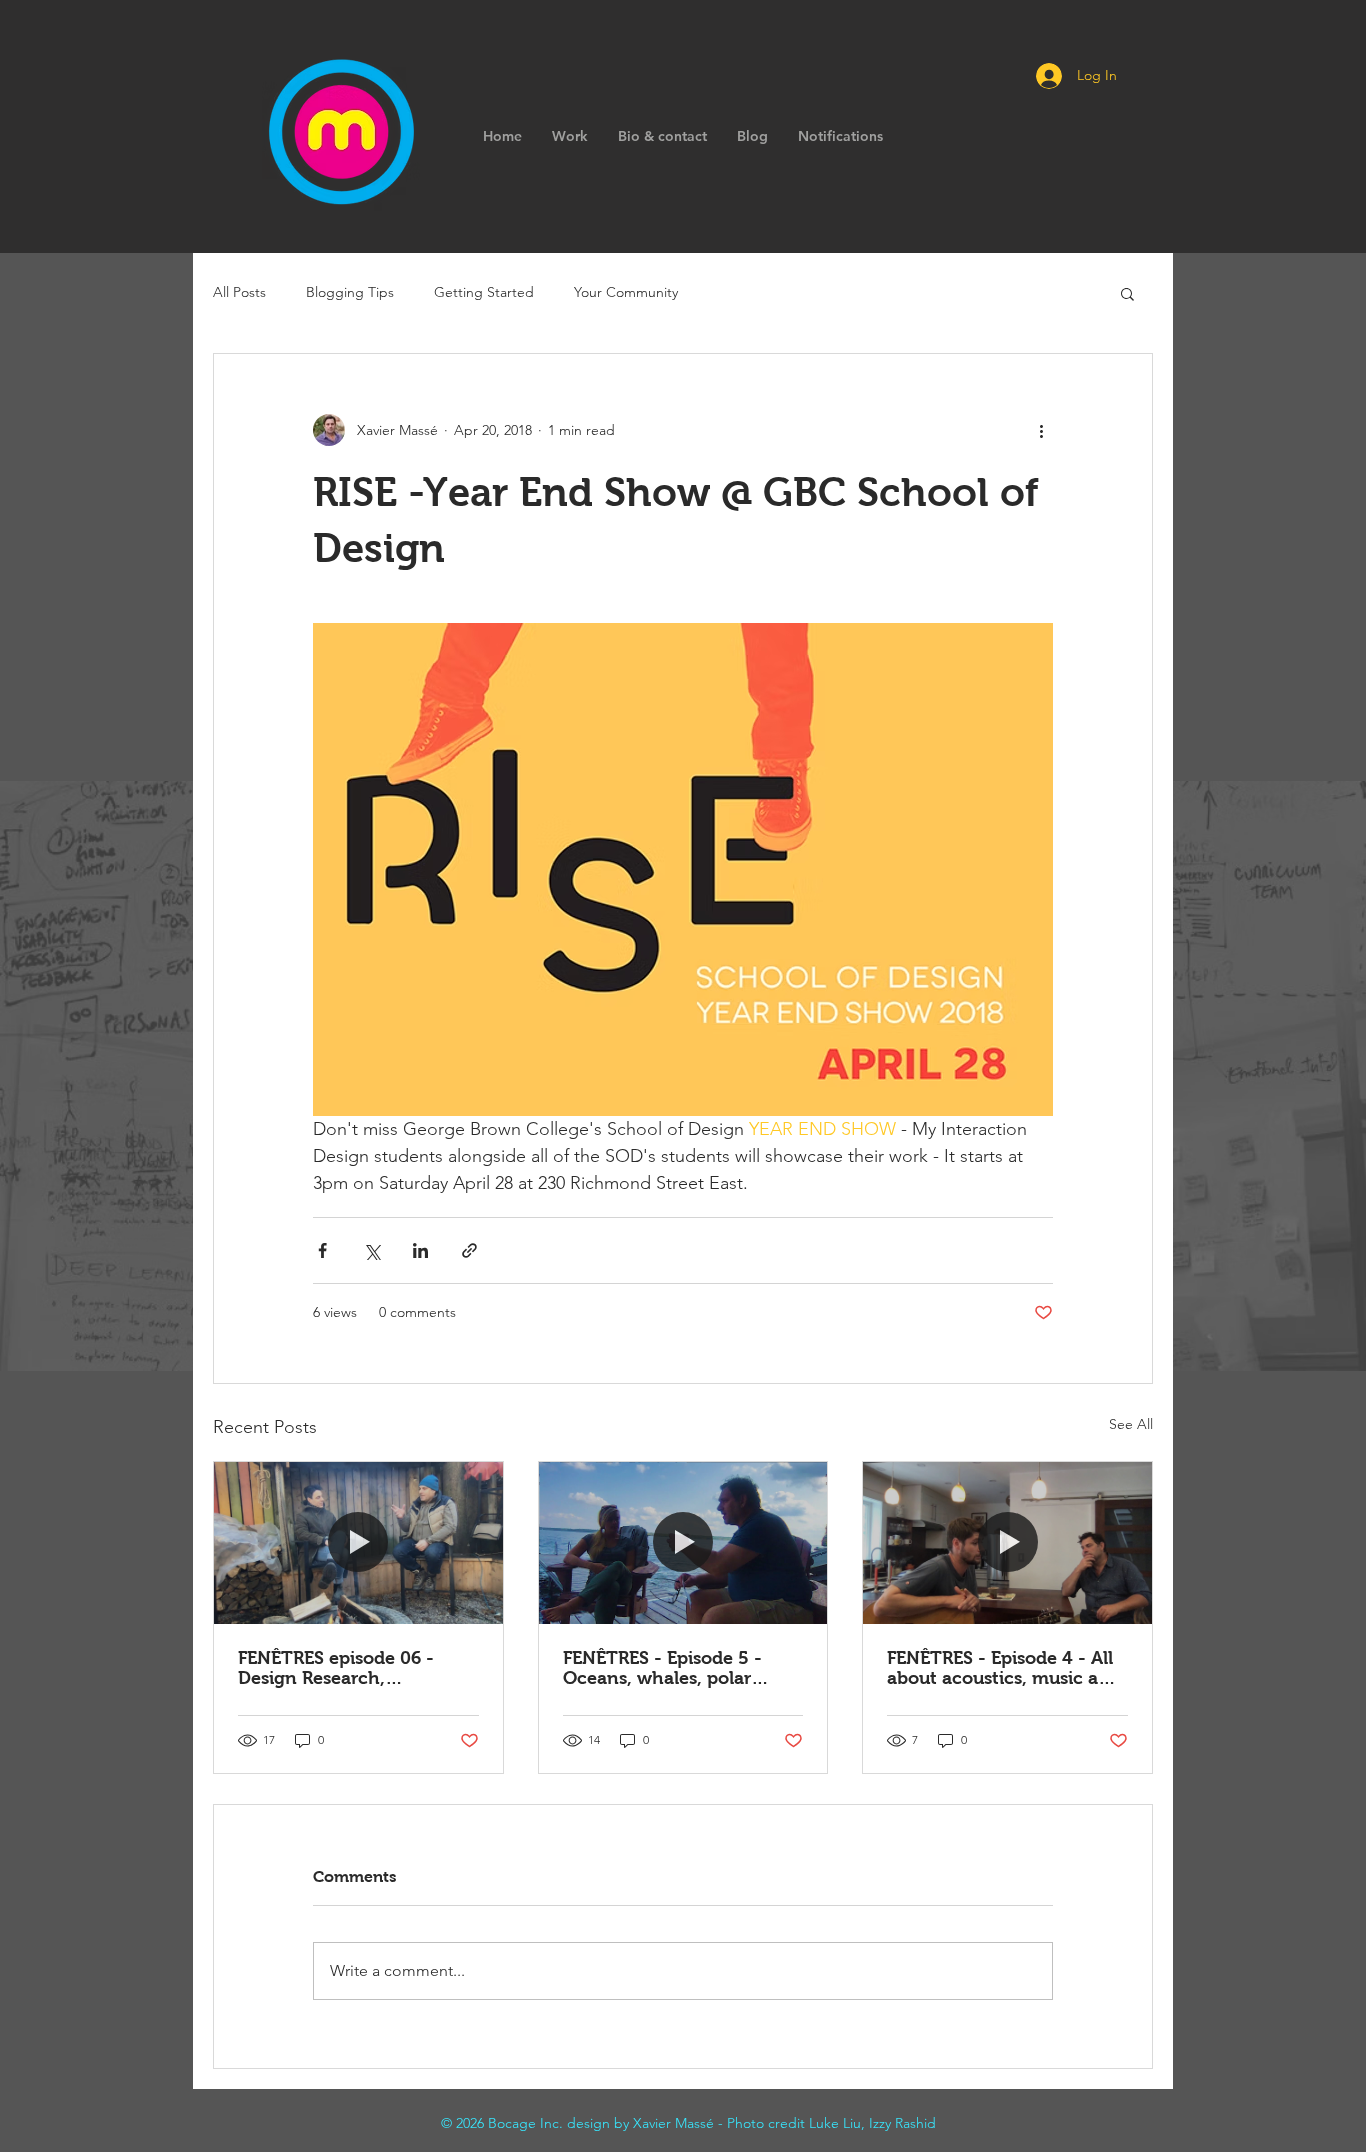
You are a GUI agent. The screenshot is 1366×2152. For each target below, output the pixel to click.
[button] (1127, 293)
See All (1131, 1424)
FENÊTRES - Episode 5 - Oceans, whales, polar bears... (662, 1668)
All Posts (239, 292)
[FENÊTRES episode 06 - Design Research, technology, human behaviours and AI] (358, 1543)
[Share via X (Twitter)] (371, 1250)
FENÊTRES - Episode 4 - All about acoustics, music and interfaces (1004, 1668)
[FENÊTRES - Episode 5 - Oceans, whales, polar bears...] (683, 1543)
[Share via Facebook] (322, 1250)
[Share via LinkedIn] (420, 1250)
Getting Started (484, 292)
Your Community (626, 292)
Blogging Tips (350, 292)
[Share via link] (469, 1250)
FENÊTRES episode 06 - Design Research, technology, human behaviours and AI (336, 1668)
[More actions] (1041, 430)
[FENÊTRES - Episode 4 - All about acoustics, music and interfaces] (1007, 1543)
